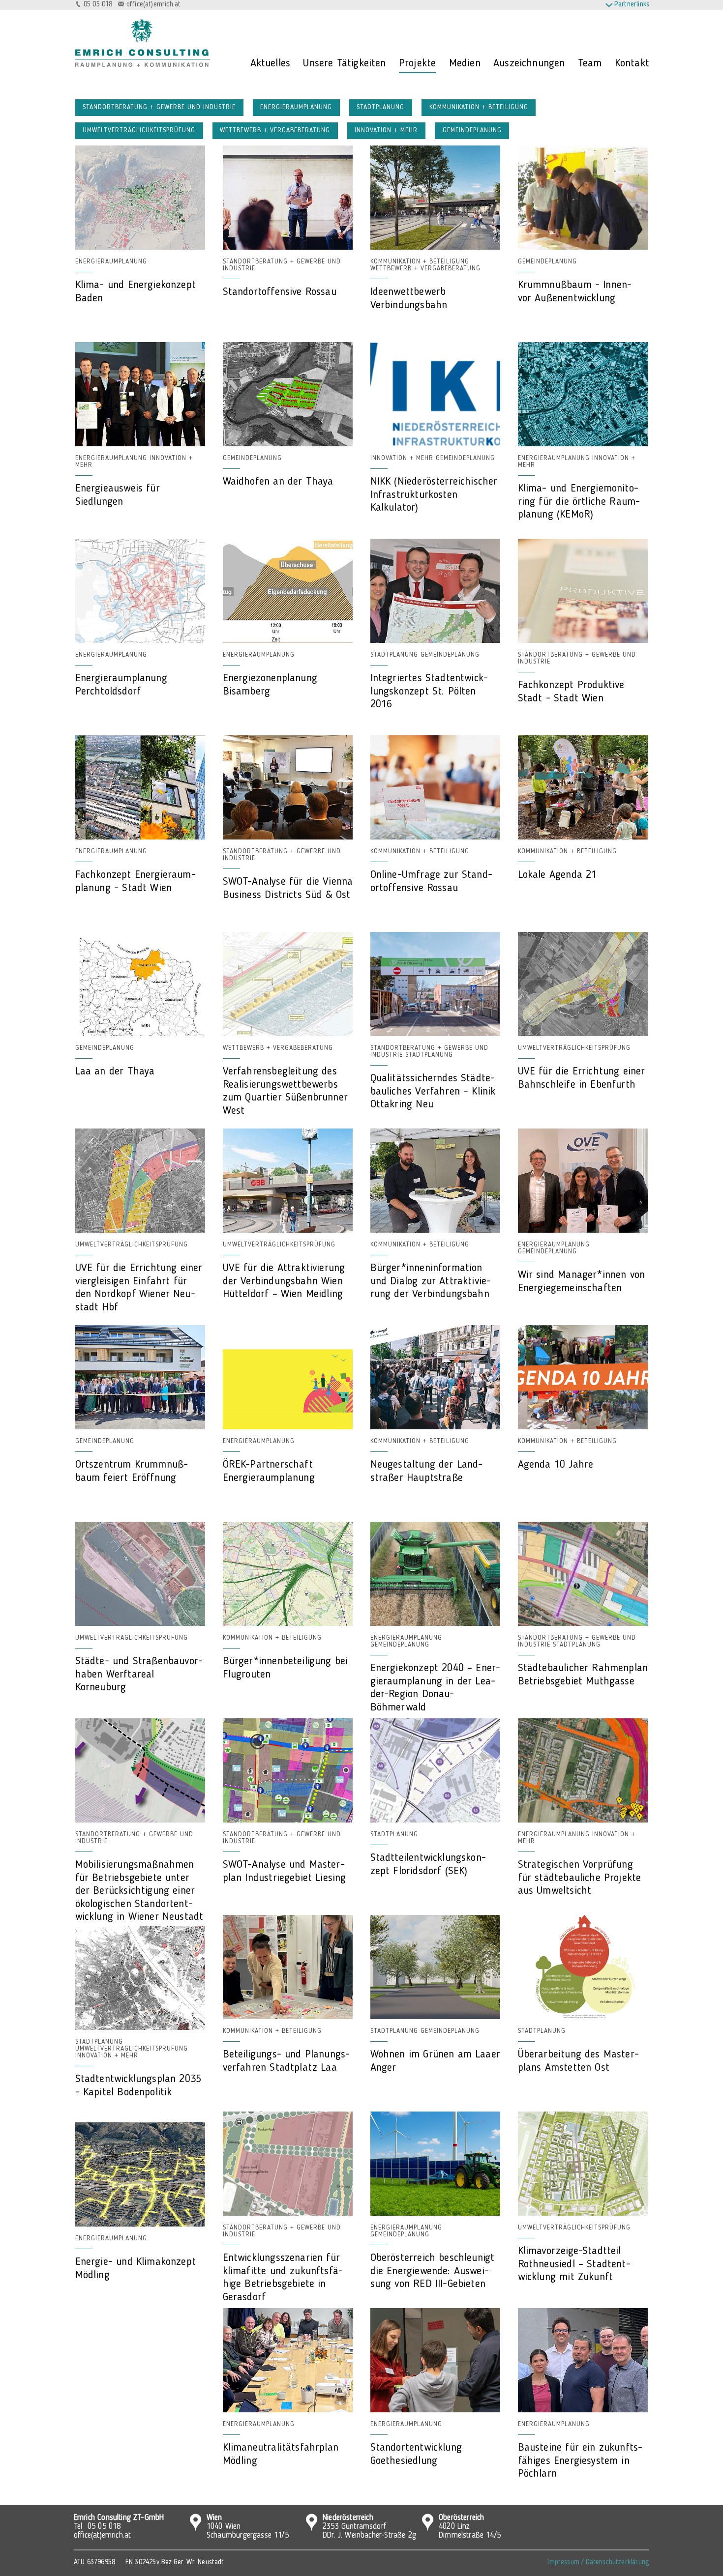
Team (590, 63)
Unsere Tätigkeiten (344, 63)
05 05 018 (98, 5)
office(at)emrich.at (153, 5)
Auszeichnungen (529, 63)
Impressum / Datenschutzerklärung (598, 2562)
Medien (465, 63)
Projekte (417, 63)
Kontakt (632, 63)
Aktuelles (271, 63)
